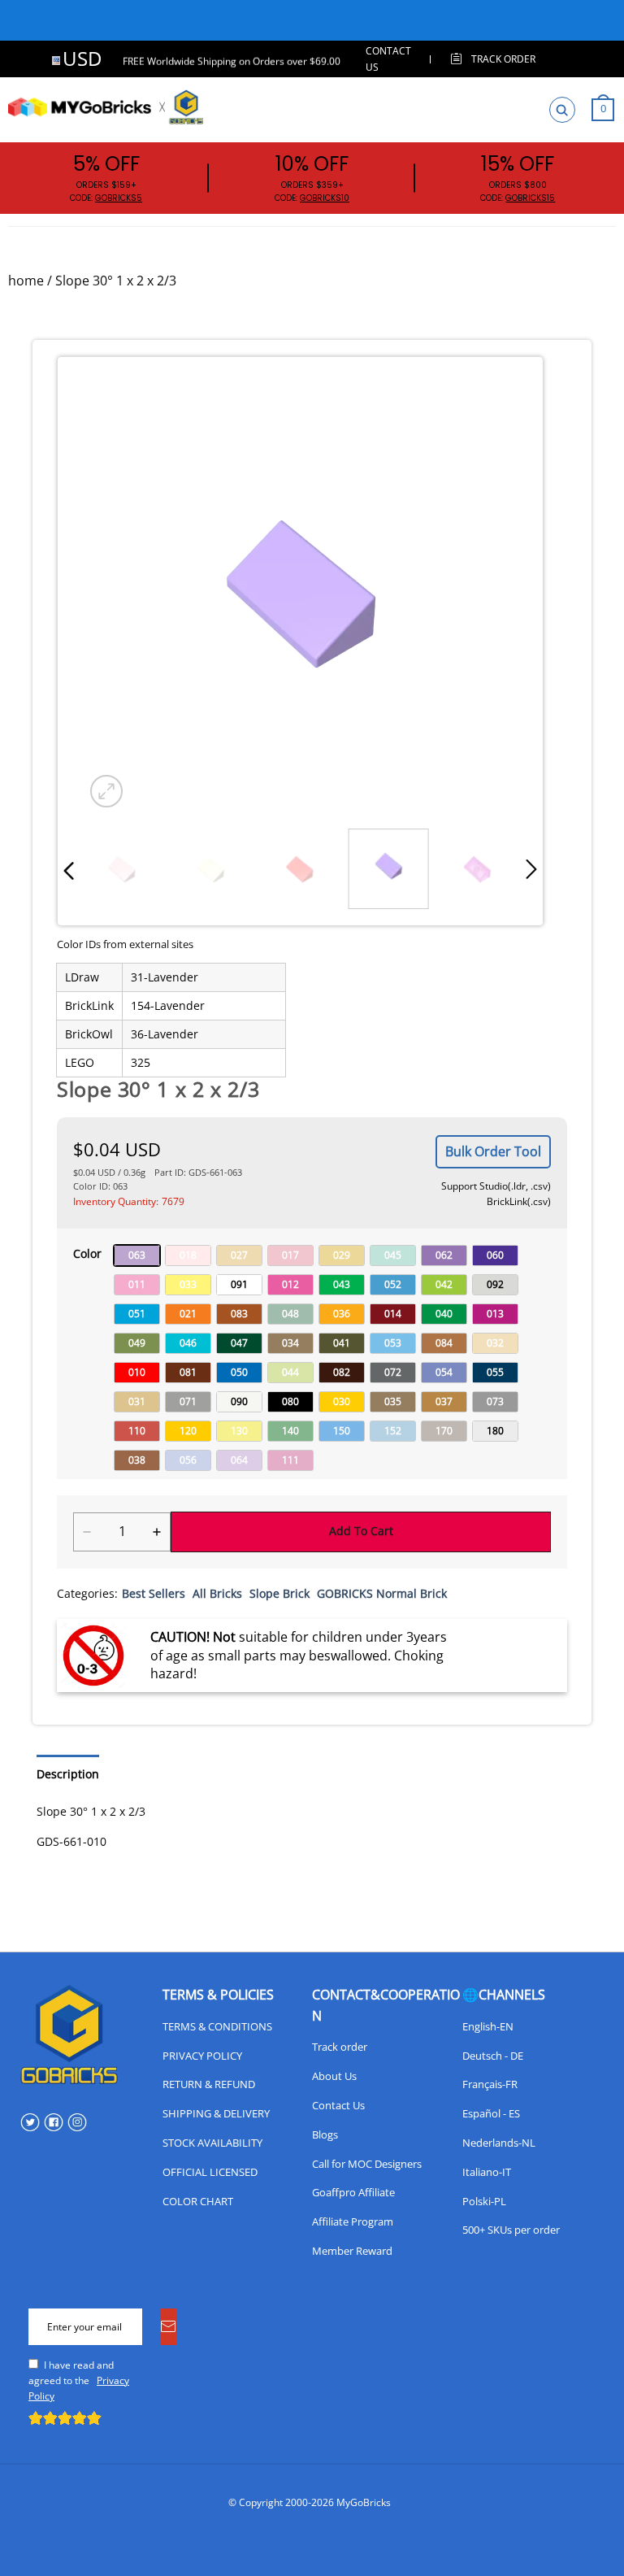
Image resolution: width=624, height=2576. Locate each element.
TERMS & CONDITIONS (217, 2026)
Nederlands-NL (499, 2143)
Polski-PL (484, 2201)
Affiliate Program (353, 2221)
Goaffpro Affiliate (353, 2192)
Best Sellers (154, 1593)
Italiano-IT (487, 2172)
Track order (340, 2047)
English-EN (488, 2026)
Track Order (503, 59)
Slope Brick (279, 1593)
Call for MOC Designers (367, 2164)
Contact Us (338, 2105)
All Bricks (217, 1593)
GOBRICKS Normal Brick (382, 1593)
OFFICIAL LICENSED (210, 2172)
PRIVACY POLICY (202, 2056)
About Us (334, 2076)
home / (30, 281)
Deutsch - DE (493, 2056)
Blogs (325, 2134)
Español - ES (491, 2113)
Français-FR (490, 2084)
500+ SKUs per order (511, 2230)
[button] (69, 870)
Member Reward (352, 2251)
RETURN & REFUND (209, 2084)
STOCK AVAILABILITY (212, 2143)
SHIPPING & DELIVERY (216, 2113)
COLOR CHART (198, 2201)
